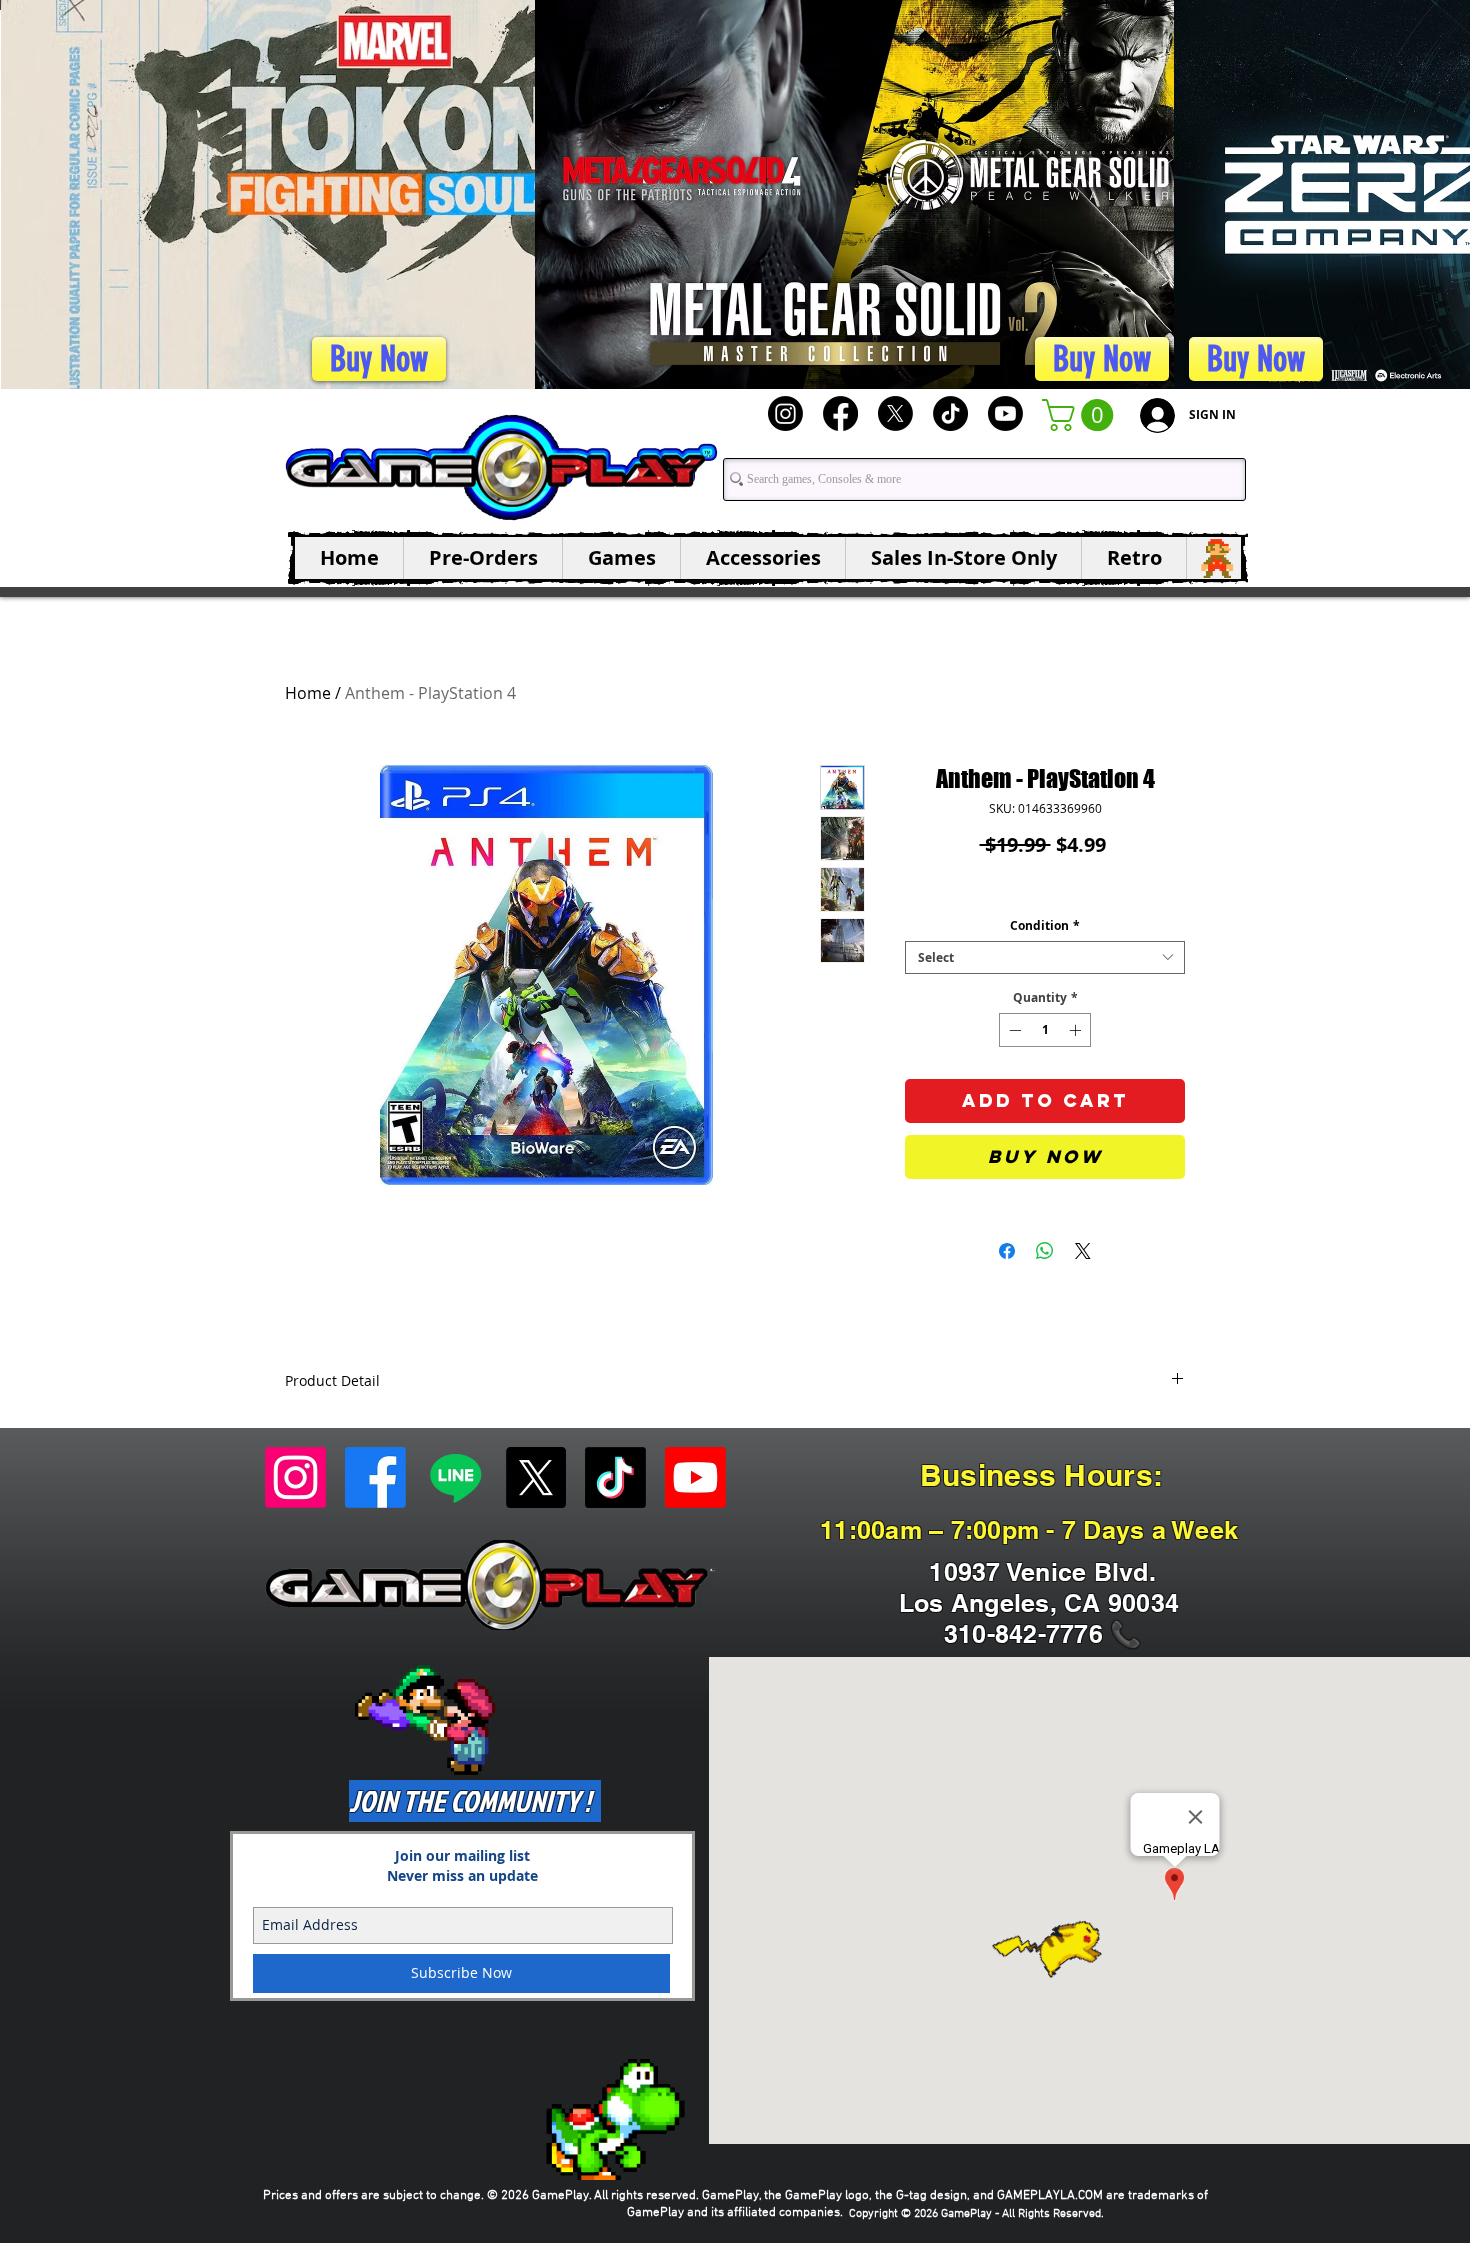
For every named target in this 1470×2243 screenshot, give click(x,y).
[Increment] (1077, 1030)
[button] (1081, 415)
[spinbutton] (1045, 1030)
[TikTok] (950, 413)
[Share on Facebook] (1007, 1251)
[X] (895, 413)
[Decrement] (1013, 1030)
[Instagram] (785, 413)
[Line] (455, 1477)
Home (308, 693)
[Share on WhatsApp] (1045, 1251)
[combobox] (1045, 957)
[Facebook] (840, 413)
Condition (1045, 925)
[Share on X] (1083, 1251)
